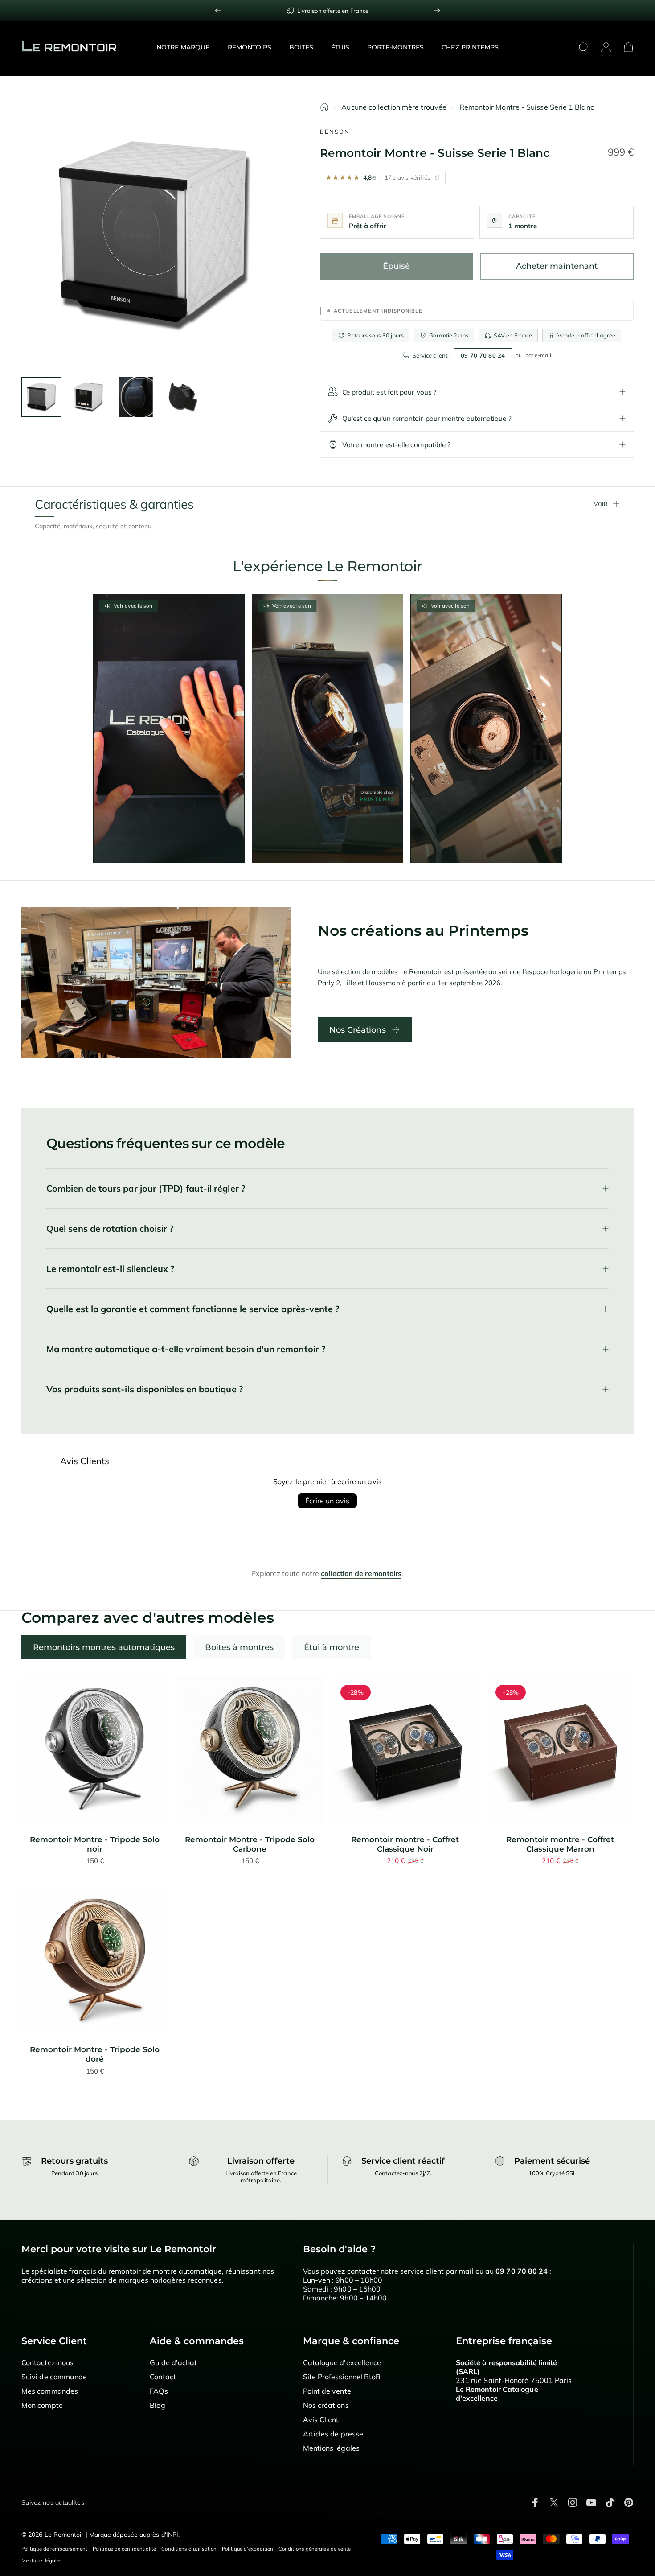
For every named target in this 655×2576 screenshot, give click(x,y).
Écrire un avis (327, 1501)
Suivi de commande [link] (54, 2377)
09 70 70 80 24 (483, 355)
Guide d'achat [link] (173, 2362)
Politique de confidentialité (124, 2549)
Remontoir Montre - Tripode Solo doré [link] (95, 2054)
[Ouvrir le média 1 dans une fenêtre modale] (155, 236)
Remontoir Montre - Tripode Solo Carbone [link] (250, 1844)
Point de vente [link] (327, 2391)
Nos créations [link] (326, 2405)
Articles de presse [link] (333, 2434)
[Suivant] (437, 11)
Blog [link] (157, 2405)
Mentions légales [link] (331, 2448)
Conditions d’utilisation (189, 2549)
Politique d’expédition (248, 2549)
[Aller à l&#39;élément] (41, 397)
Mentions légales (42, 2560)
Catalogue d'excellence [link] (342, 2362)
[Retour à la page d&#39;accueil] (324, 107)
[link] (327, 11)
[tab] (104, 1647)
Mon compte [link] (42, 2405)
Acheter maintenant (557, 266)
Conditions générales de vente (315, 2549)
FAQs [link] (159, 2391)
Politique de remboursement (54, 2549)
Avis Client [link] (321, 2420)
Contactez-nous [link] (47, 2362)
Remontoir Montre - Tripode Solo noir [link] (95, 1844)
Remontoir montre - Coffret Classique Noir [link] (405, 1844)
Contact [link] (163, 2377)
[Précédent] (218, 11)
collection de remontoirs (361, 1573)
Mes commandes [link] (50, 2391)
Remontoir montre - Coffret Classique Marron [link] (560, 1844)
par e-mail (538, 355)
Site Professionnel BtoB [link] (342, 2377)
